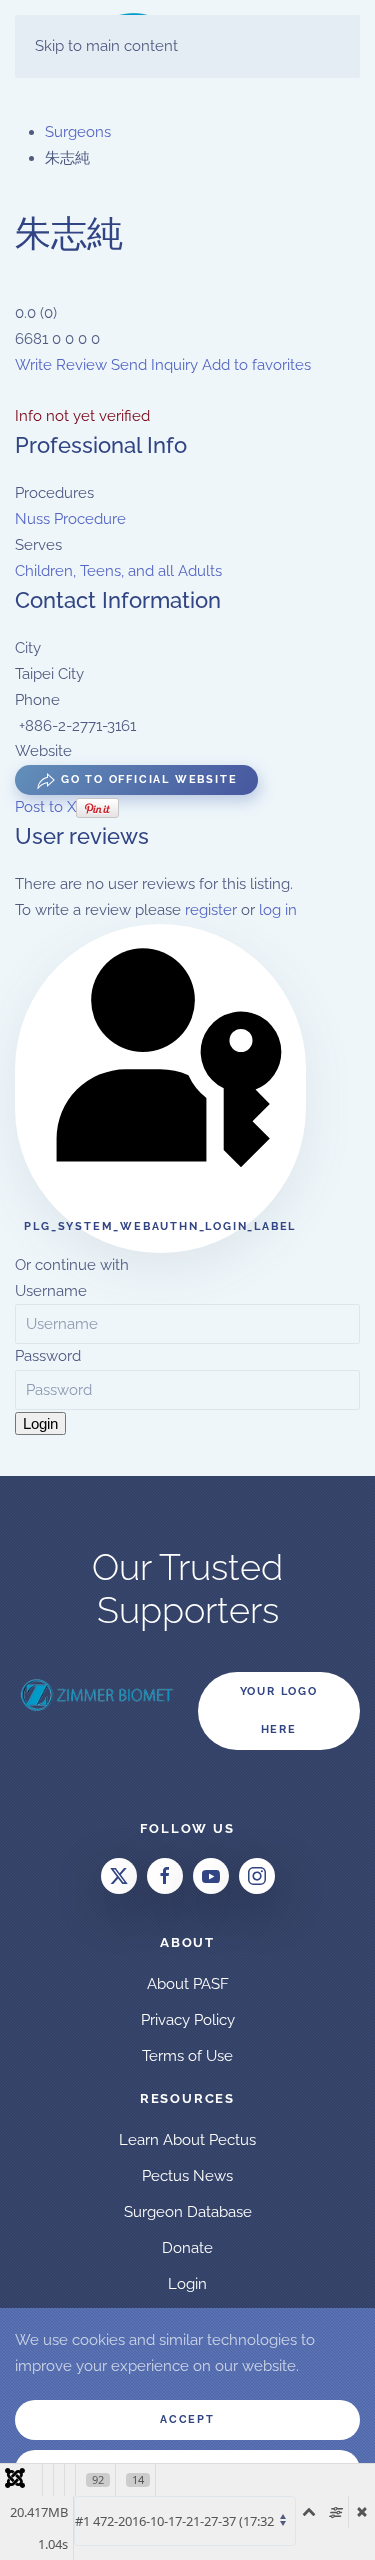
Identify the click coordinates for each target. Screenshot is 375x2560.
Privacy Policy (188, 2020)
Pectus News (187, 2176)
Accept (187, 2419)
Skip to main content (106, 46)
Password (48, 1356)
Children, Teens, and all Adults (118, 571)
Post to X (45, 807)
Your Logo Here (279, 1710)
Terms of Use (187, 2056)
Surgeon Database (188, 2212)
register (211, 910)
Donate (187, 2248)
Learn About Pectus (187, 2140)
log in (278, 910)
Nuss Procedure (70, 519)
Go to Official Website (146, 779)
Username (51, 1291)
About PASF (188, 1984)
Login (40, 1423)
